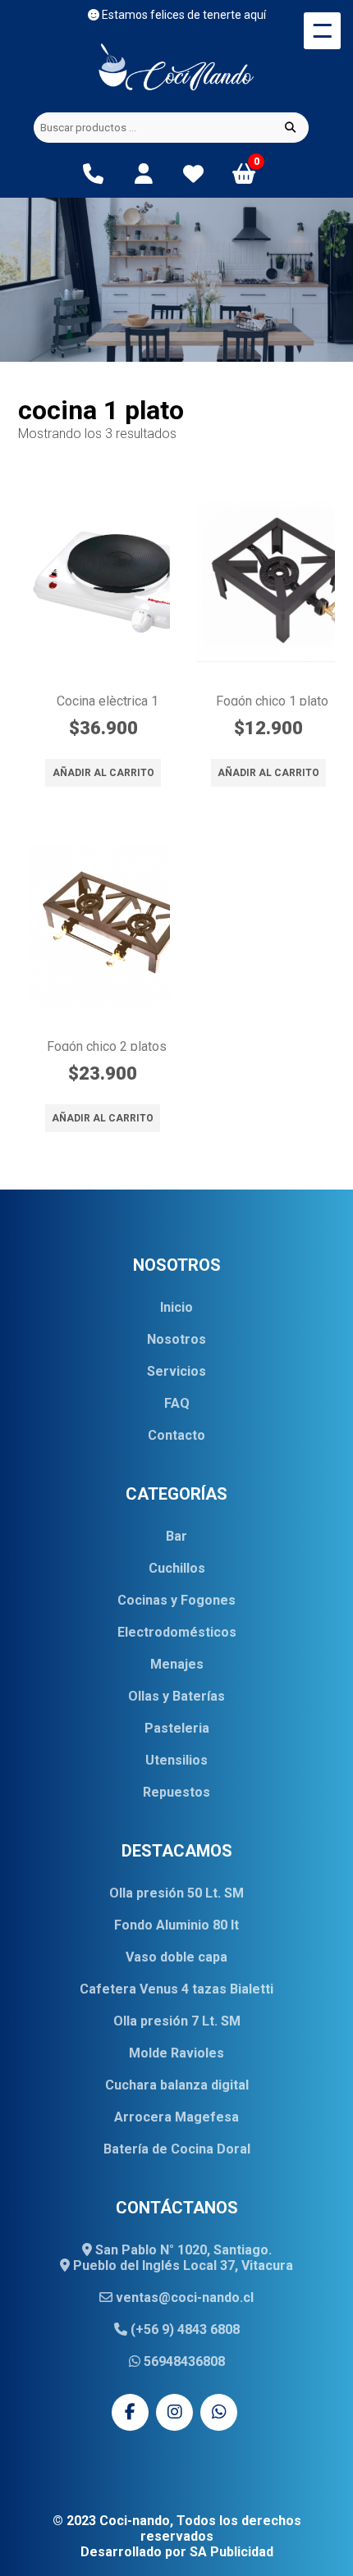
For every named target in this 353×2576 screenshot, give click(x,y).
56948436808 (183, 2361)
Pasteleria (177, 1728)
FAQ (177, 1403)
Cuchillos (177, 1568)
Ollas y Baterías (176, 1696)
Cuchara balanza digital (177, 2085)
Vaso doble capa (176, 1957)
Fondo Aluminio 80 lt (176, 1925)
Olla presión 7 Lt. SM (177, 2021)
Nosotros (176, 1339)
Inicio (176, 1307)
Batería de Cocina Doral (177, 2149)
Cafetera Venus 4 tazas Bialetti (176, 1989)
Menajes (177, 1664)
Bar (176, 1536)
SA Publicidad (232, 2552)
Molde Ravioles (176, 2053)
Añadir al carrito (103, 773)
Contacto (176, 1435)
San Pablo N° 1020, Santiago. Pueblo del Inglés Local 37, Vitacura (181, 2258)
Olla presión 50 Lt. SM (176, 1893)
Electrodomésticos (177, 1632)
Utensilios (176, 1760)
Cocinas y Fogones (176, 1600)
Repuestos (176, 1792)
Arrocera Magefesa (176, 2117)
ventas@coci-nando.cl (183, 2297)
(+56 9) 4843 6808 (183, 2329)
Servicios (176, 1371)
